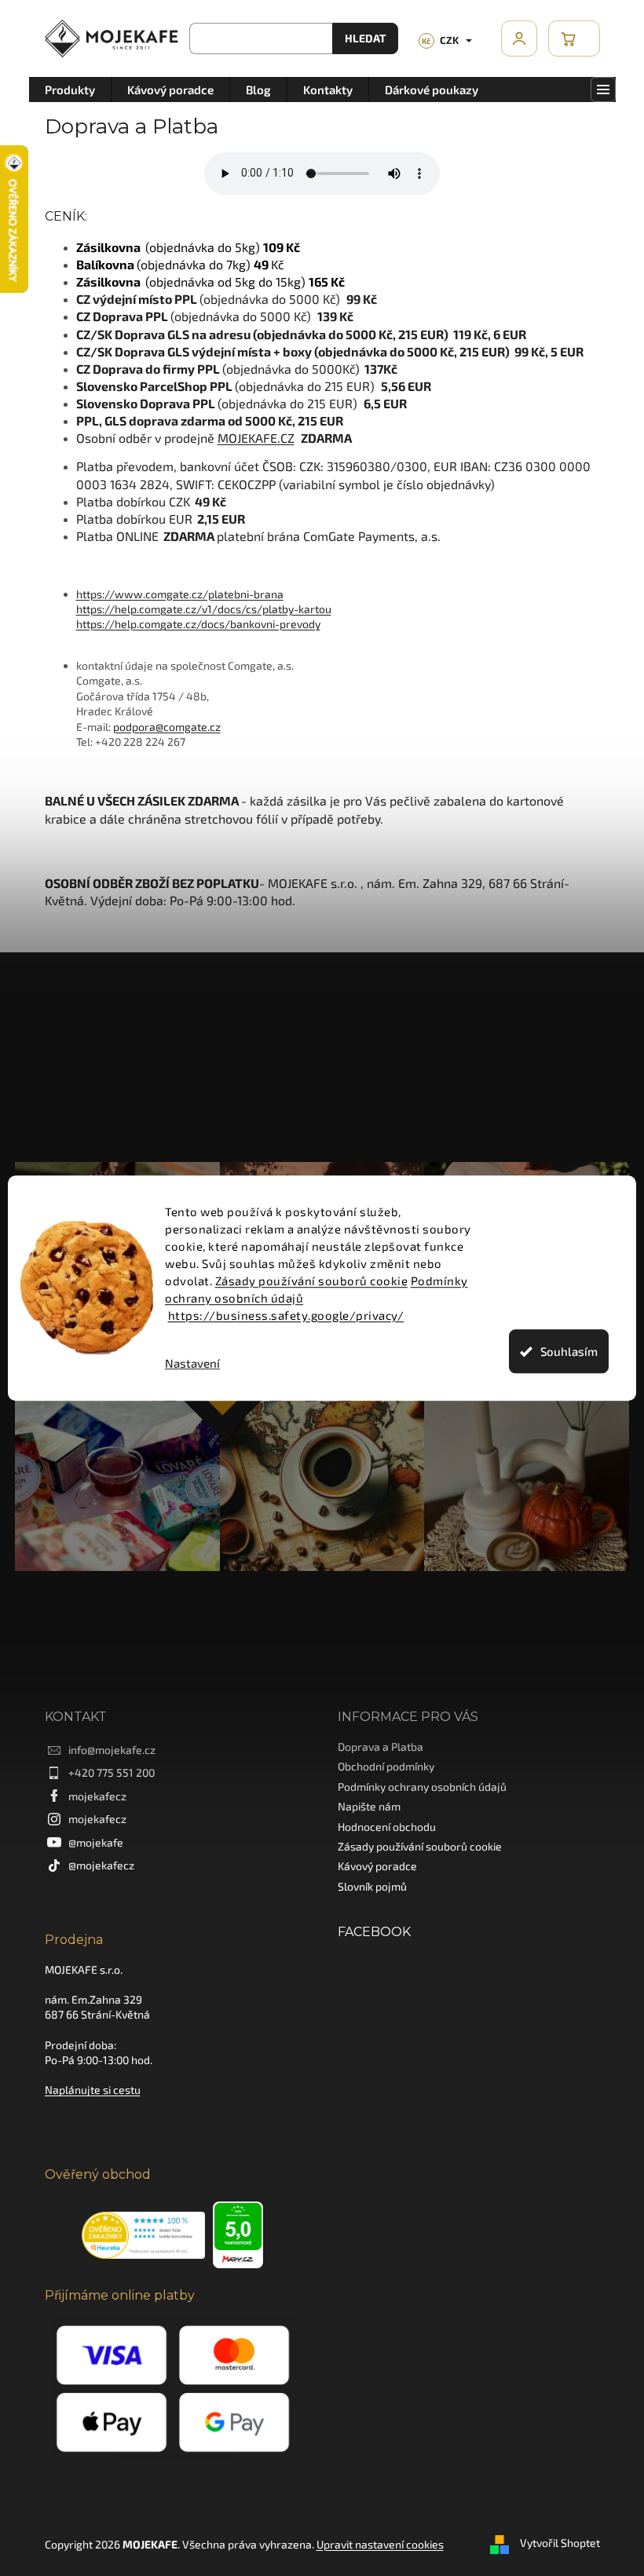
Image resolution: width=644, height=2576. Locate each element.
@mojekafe (90, 1834)
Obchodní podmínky (381, 1758)
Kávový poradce (372, 1858)
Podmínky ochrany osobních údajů (417, 1779)
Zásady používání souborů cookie (306, 1281)
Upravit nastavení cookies (374, 2536)
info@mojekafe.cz (106, 1742)
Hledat (359, 38)
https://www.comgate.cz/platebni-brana (174, 594)
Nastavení (187, 1363)
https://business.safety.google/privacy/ (280, 1315)
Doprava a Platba (375, 1739)
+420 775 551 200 (105, 1765)
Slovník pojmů (367, 1878)
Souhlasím (563, 1351)
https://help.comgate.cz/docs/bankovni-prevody (192, 624)
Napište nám (364, 1798)
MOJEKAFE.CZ (250, 438)
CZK (435, 40)
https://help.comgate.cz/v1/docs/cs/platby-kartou (198, 609)
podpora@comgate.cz (161, 727)
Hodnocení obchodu (381, 1819)
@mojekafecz (95, 1857)
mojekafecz (91, 1788)
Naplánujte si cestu (86, 2083)
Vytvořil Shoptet (554, 2535)
